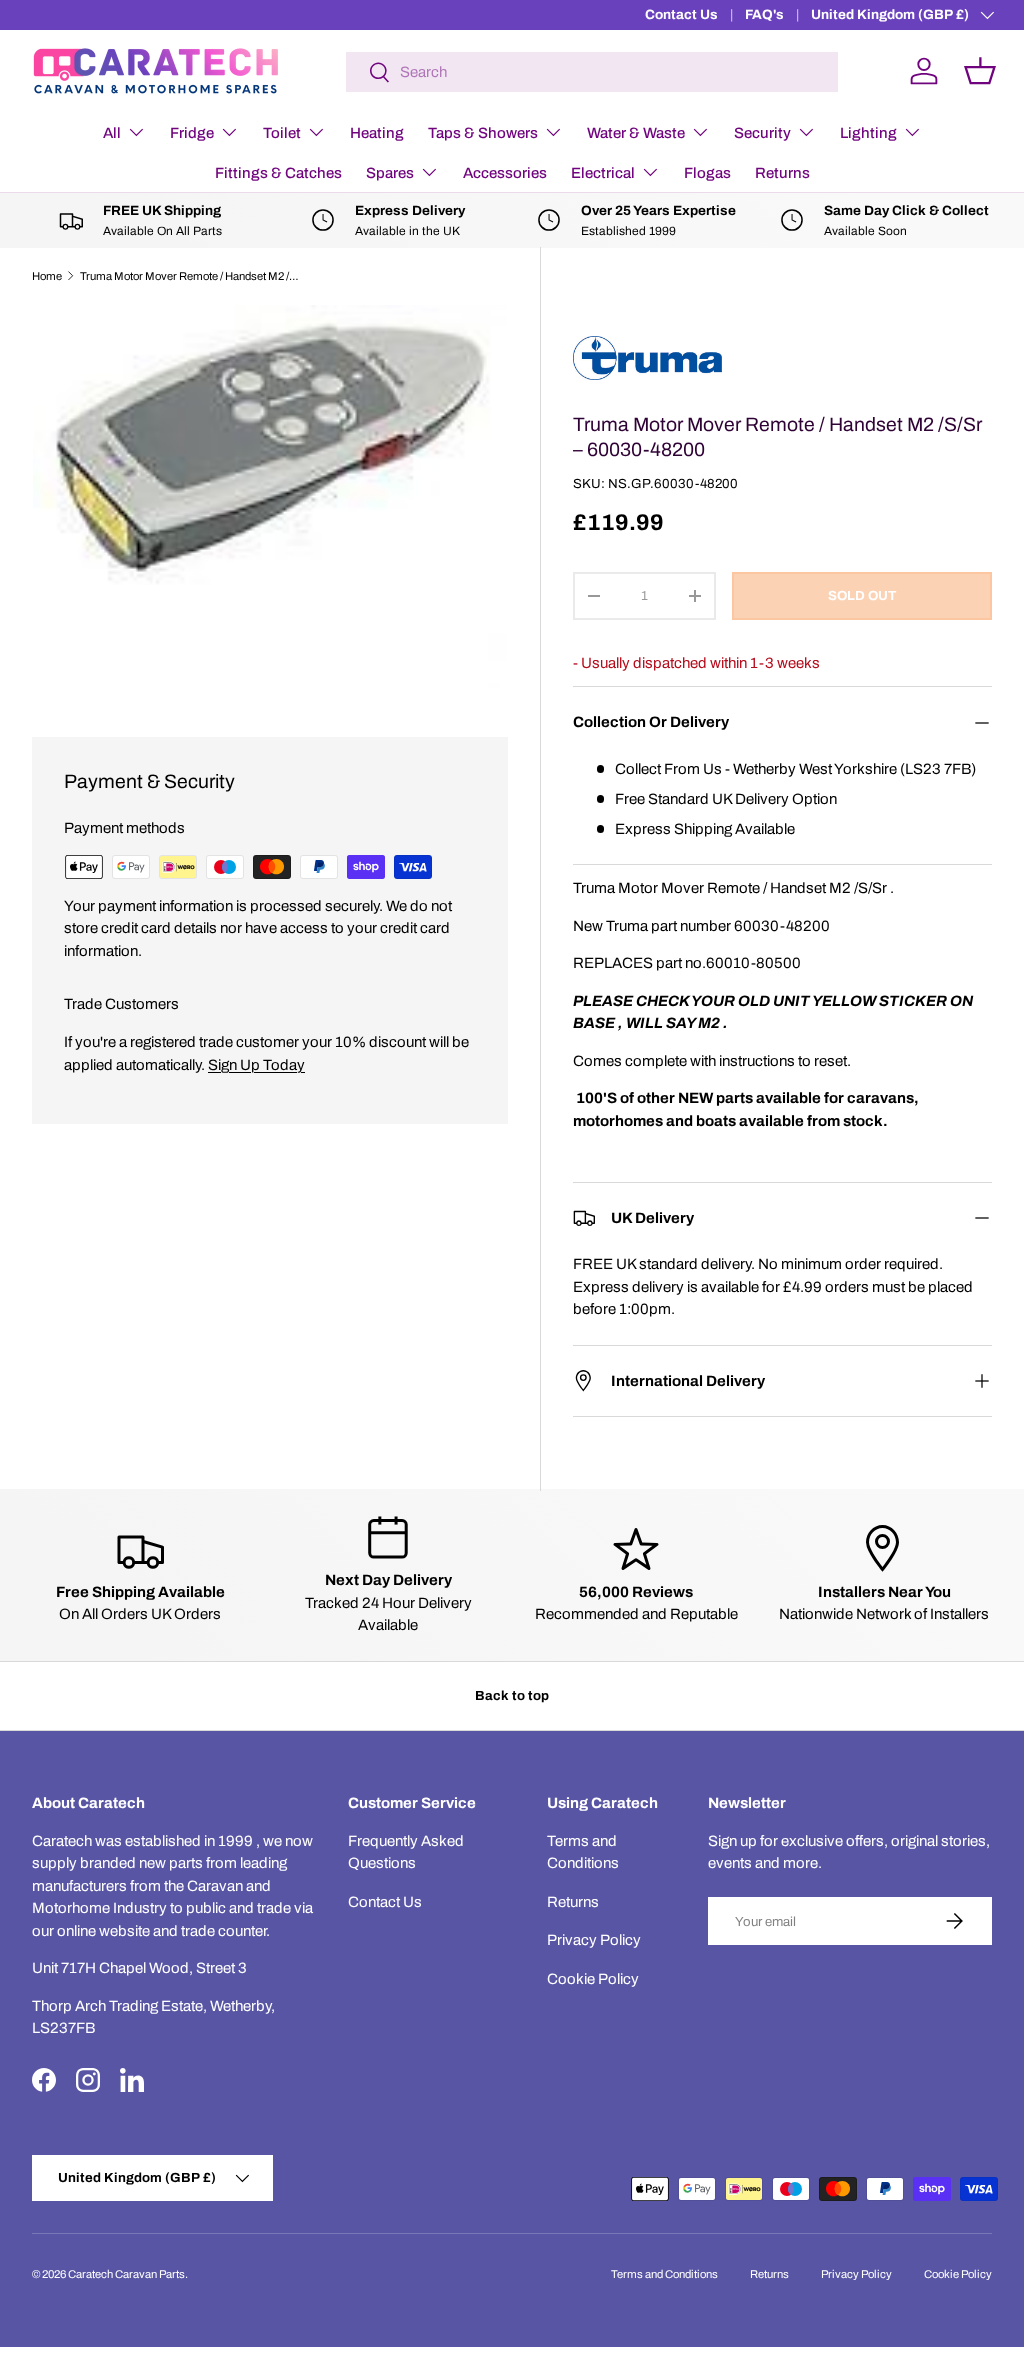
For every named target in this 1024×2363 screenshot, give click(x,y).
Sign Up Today (256, 1065)
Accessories (505, 173)
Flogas (707, 173)
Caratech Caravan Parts (126, 2274)
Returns (782, 173)
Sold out (862, 595)
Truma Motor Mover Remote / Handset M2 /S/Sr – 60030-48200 (192, 276)
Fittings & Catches (278, 173)
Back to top (512, 1695)
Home (47, 276)
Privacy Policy (594, 1940)
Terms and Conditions (664, 2274)
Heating (377, 133)
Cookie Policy (593, 1979)
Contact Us (681, 14)
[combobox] (592, 72)
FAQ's (764, 14)
